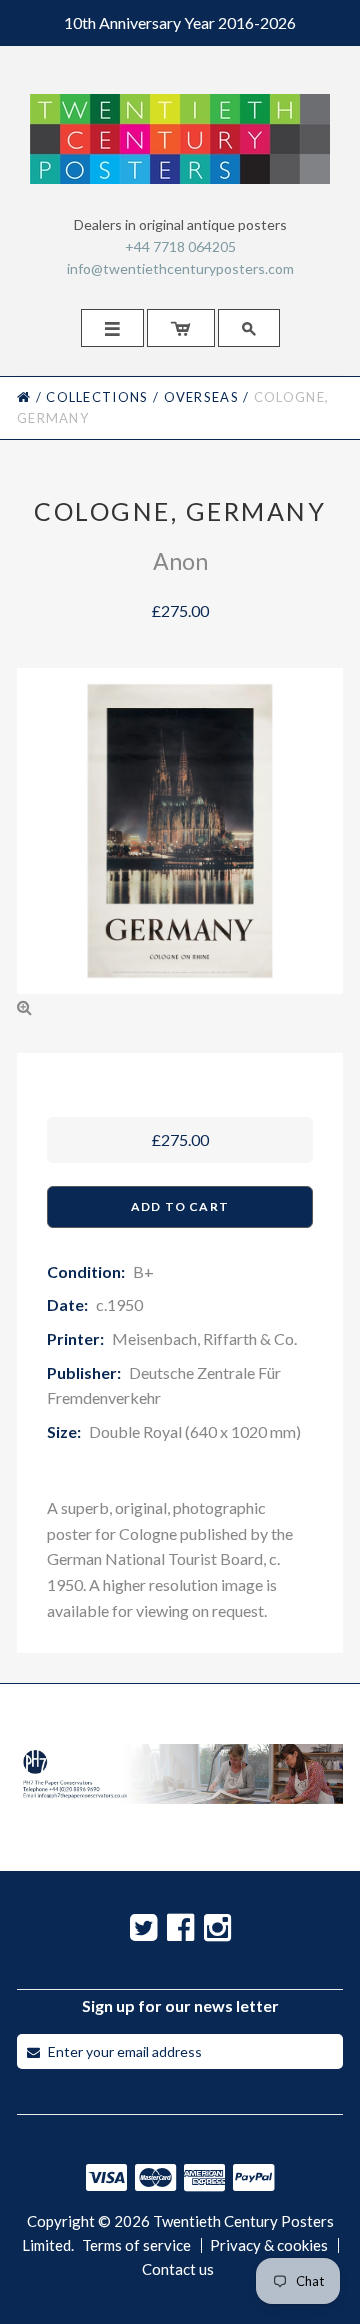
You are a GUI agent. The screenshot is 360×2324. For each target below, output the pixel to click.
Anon (180, 561)
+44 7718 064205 (180, 246)
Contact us (178, 2269)
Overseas (201, 397)
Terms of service (136, 2245)
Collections (97, 397)
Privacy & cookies (269, 2245)
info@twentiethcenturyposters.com (180, 268)
